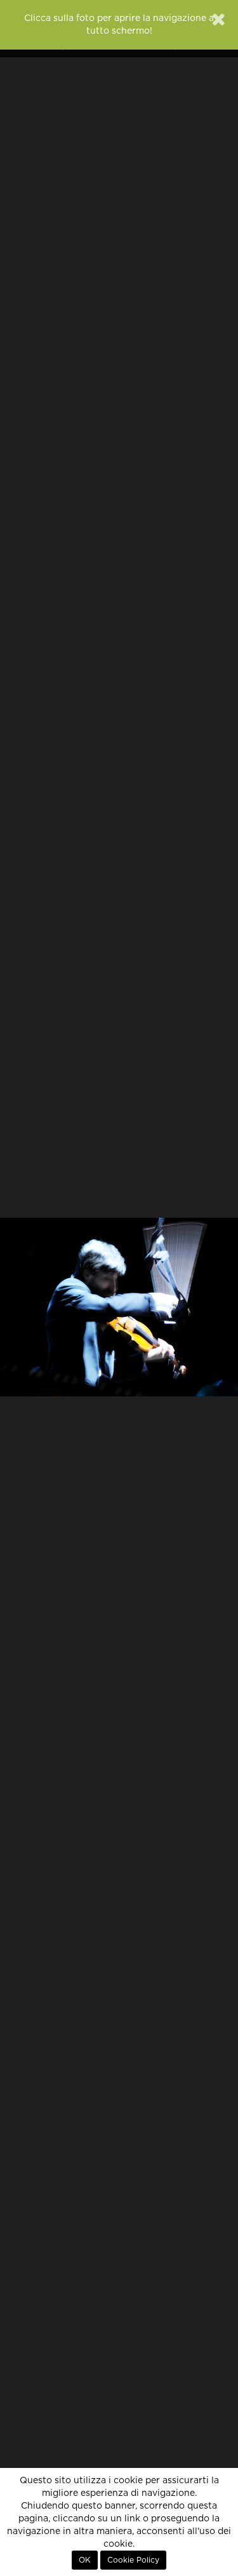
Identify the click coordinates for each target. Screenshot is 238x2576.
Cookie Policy (133, 2560)
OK (85, 2560)
